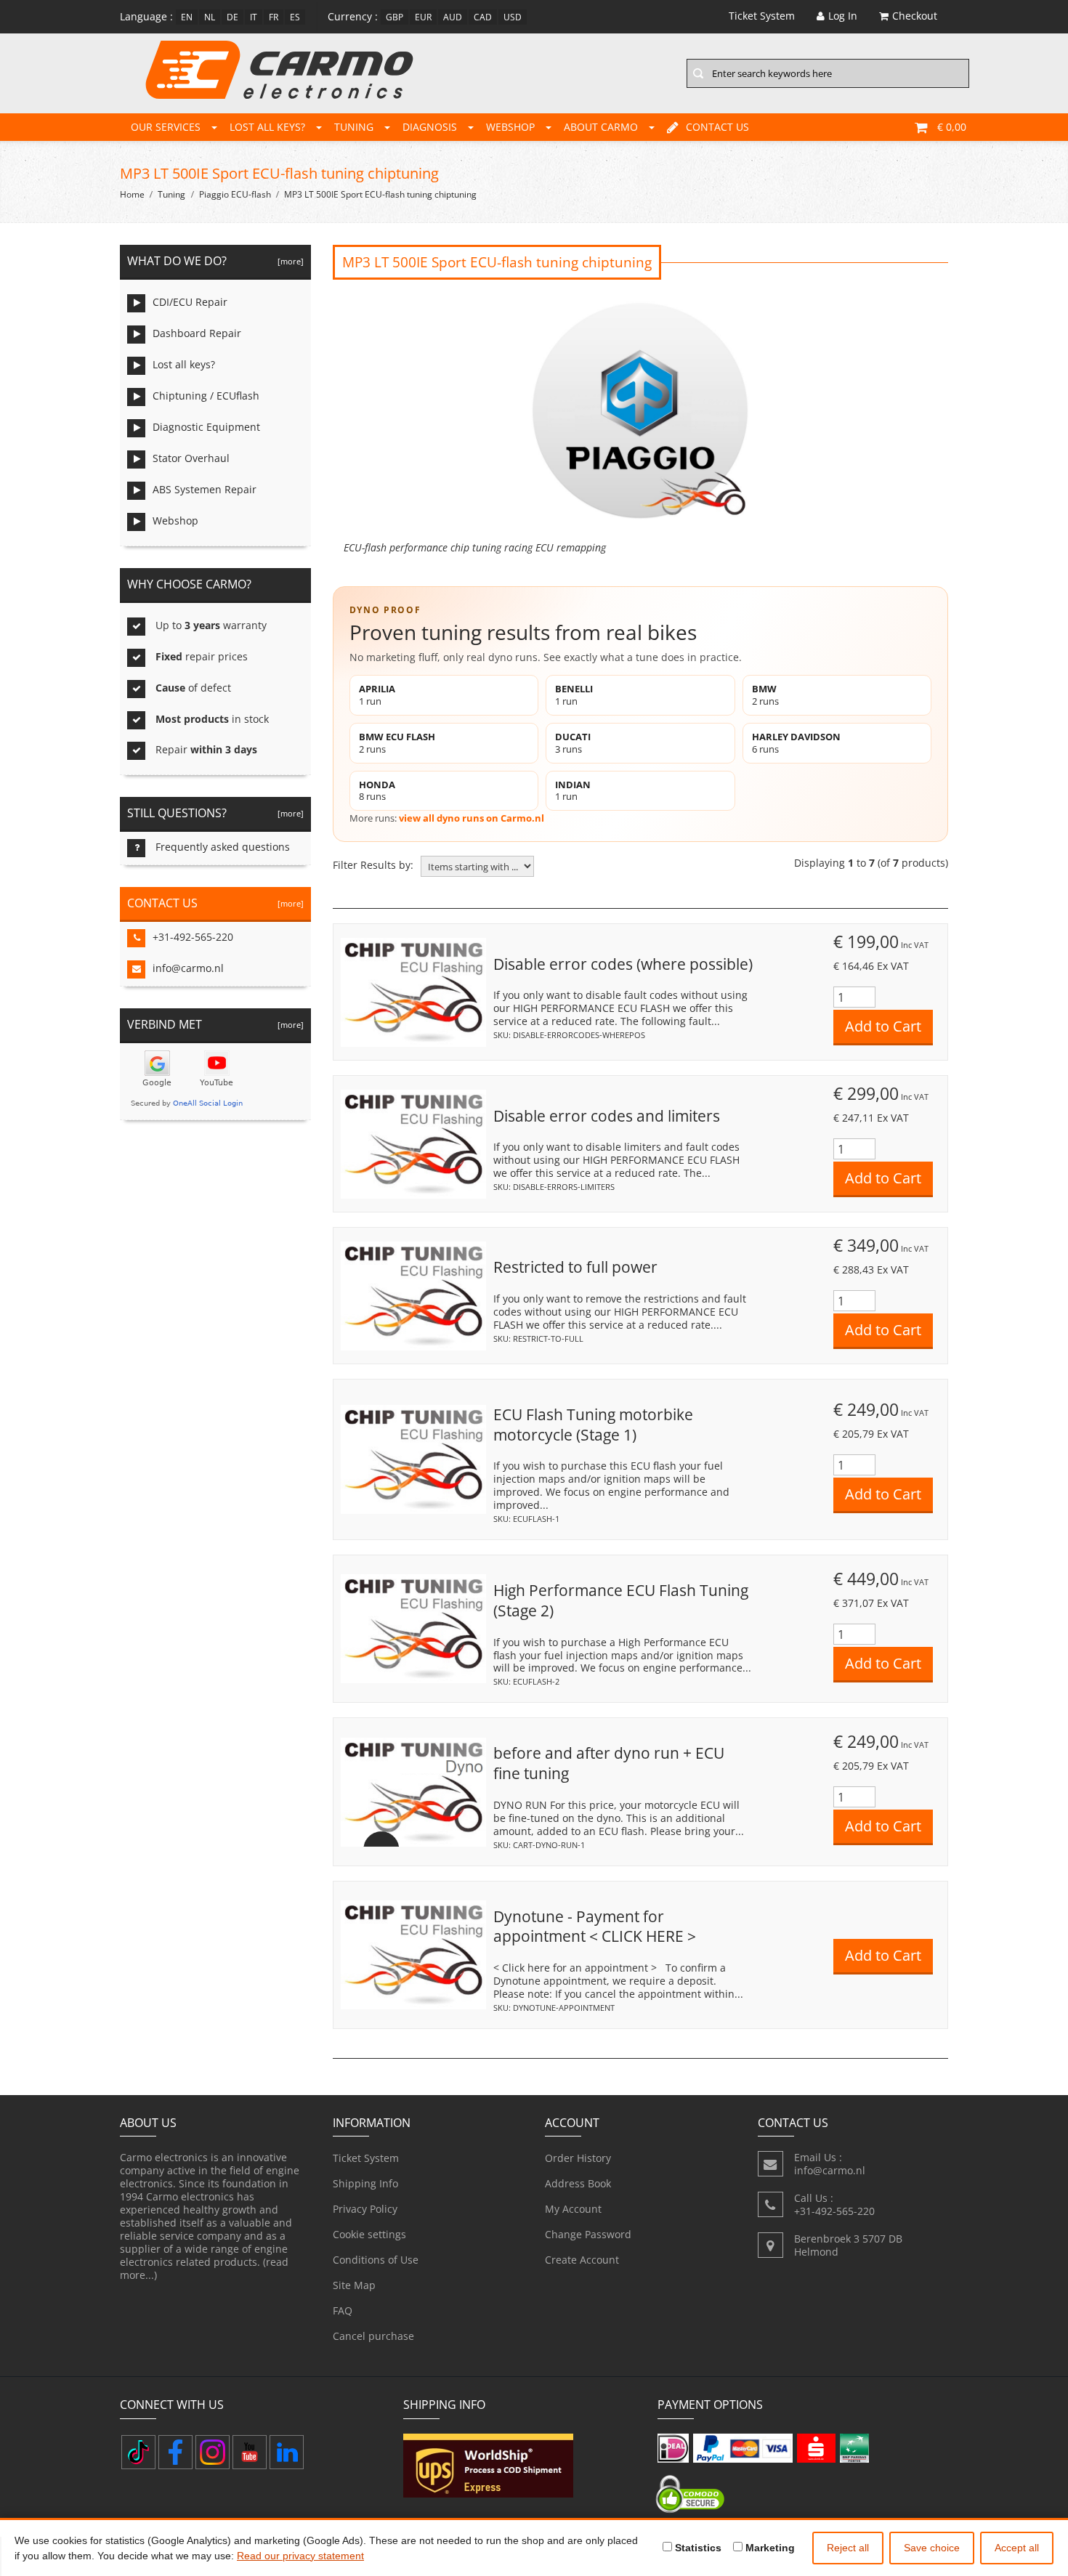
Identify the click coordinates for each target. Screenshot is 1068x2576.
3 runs (573, 743)
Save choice (932, 2548)
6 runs (796, 743)
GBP (395, 17)
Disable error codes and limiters (607, 1116)
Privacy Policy (365, 2209)
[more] (288, 261)
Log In (843, 16)
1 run (377, 695)
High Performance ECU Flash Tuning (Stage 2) (621, 1600)
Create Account (582, 2260)
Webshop (510, 127)
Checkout (915, 16)
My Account (573, 2209)
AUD (453, 17)
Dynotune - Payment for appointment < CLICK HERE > (595, 1927)
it (254, 17)
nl (210, 17)
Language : (146, 16)
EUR (423, 17)
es (295, 17)
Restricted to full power (575, 1267)
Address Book (578, 2183)
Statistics (697, 2548)
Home (132, 194)
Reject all (848, 2548)
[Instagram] (213, 2452)
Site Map (354, 2285)
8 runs (377, 791)
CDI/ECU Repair (190, 302)
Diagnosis (430, 127)
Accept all (1017, 2548)
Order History (578, 2158)
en (187, 17)
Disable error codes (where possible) (623, 964)
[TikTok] (138, 2452)
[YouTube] (250, 2452)
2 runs (765, 695)
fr (274, 17)
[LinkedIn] (287, 2452)
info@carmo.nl (188, 968)
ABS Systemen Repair (205, 489)
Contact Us (717, 127)
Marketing (769, 2548)
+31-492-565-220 (193, 937)
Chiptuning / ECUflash (206, 396)
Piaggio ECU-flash (235, 194)
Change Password (588, 2234)
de (232, 17)
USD (513, 17)
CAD (483, 17)
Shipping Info (365, 2183)
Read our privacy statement (300, 2556)
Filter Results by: (373, 865)
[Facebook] (175, 2452)
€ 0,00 (952, 127)
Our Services (166, 127)
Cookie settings (369, 2234)
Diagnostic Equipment (206, 427)
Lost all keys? (267, 127)
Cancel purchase (373, 2336)
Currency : (353, 16)
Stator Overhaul (191, 458)
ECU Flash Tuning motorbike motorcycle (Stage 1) (593, 1425)
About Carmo (601, 127)
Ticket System (366, 2158)
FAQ (343, 2310)
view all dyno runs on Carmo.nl (472, 818)
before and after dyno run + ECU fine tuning (609, 1763)
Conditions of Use (376, 2260)
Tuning (354, 127)
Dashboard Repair (197, 333)
